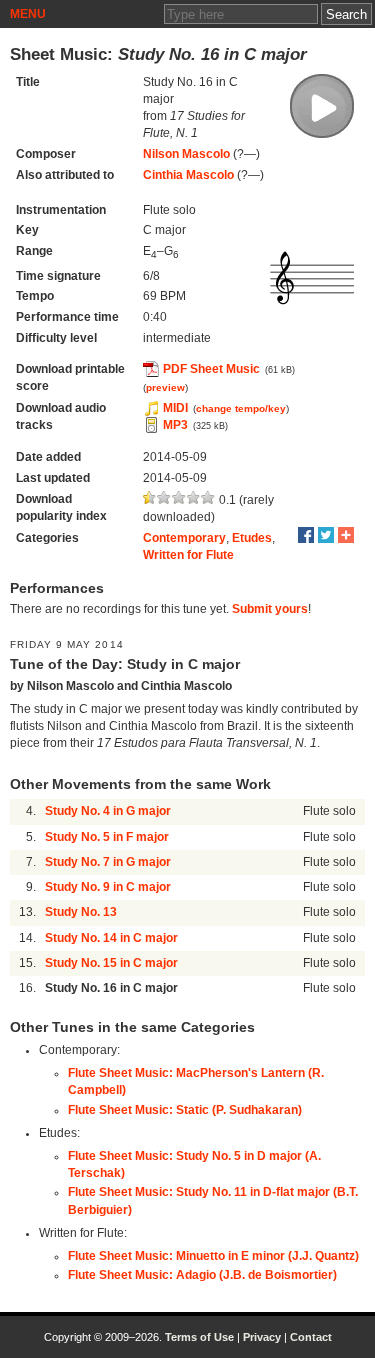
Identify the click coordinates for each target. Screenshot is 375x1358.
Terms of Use (199, 1337)
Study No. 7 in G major (108, 862)
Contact (311, 1337)
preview (165, 387)
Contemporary (184, 538)
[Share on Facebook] (306, 535)
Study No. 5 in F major (107, 837)
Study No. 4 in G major (108, 811)
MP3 (175, 425)
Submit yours (270, 609)
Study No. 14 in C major (111, 938)
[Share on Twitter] (326, 535)
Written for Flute (188, 555)
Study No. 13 (81, 912)
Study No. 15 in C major (111, 963)
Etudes (252, 538)
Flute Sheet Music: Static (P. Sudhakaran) (185, 1110)
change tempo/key (241, 408)
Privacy (262, 1337)
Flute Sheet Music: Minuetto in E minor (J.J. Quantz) (213, 1256)
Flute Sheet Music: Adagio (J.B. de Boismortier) (202, 1275)
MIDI (175, 408)
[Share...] (346, 535)
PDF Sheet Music (211, 369)
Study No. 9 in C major (108, 887)
